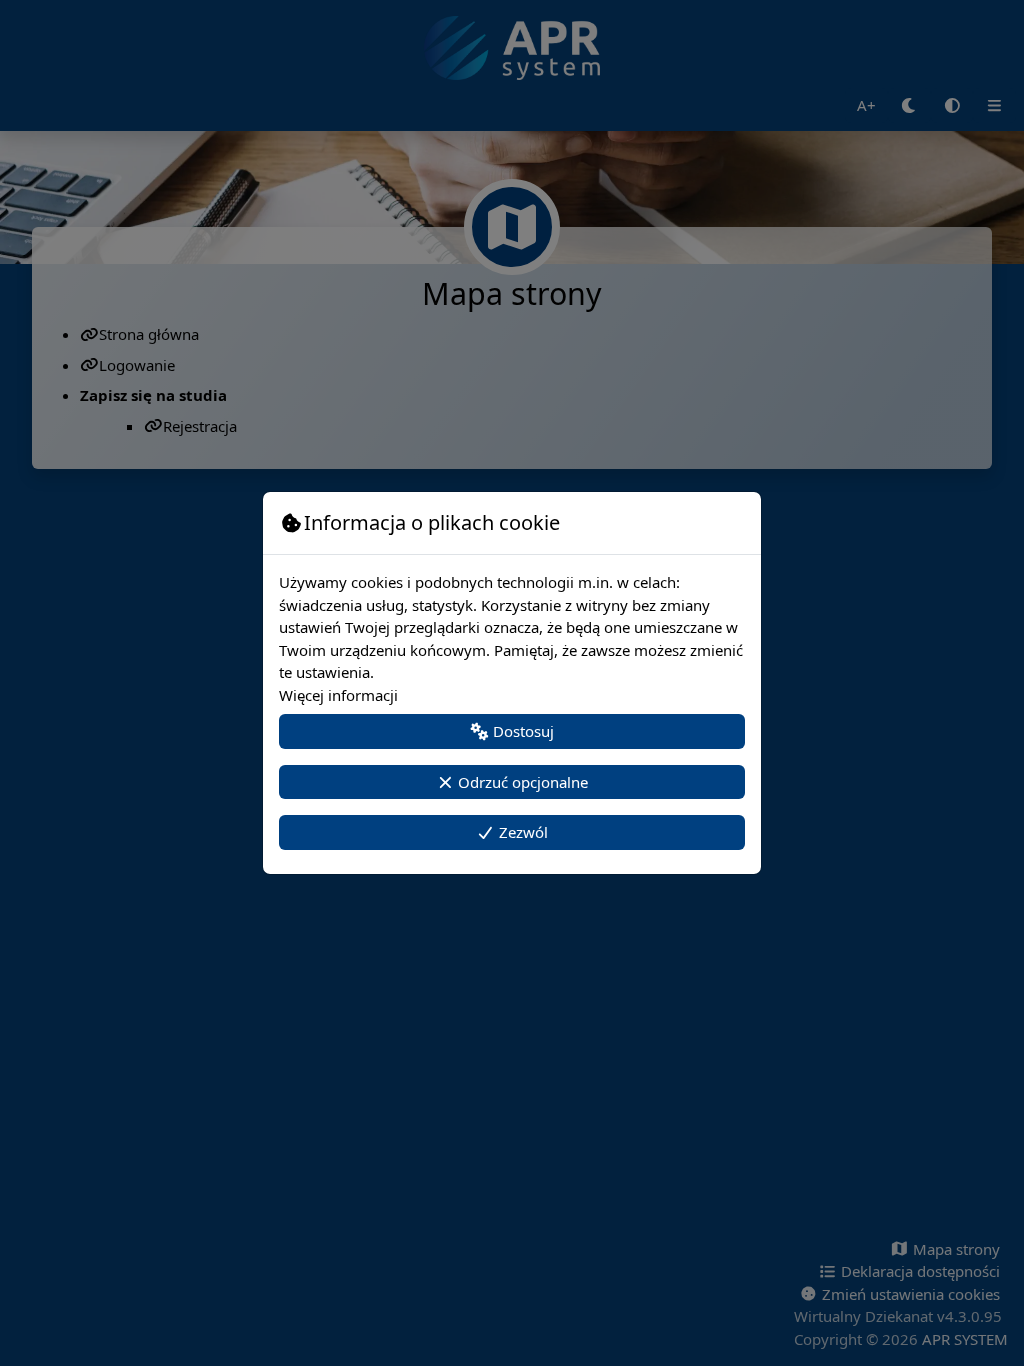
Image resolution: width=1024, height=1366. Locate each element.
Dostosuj (521, 731)
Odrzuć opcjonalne (521, 782)
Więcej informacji (338, 695)
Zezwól (521, 832)
